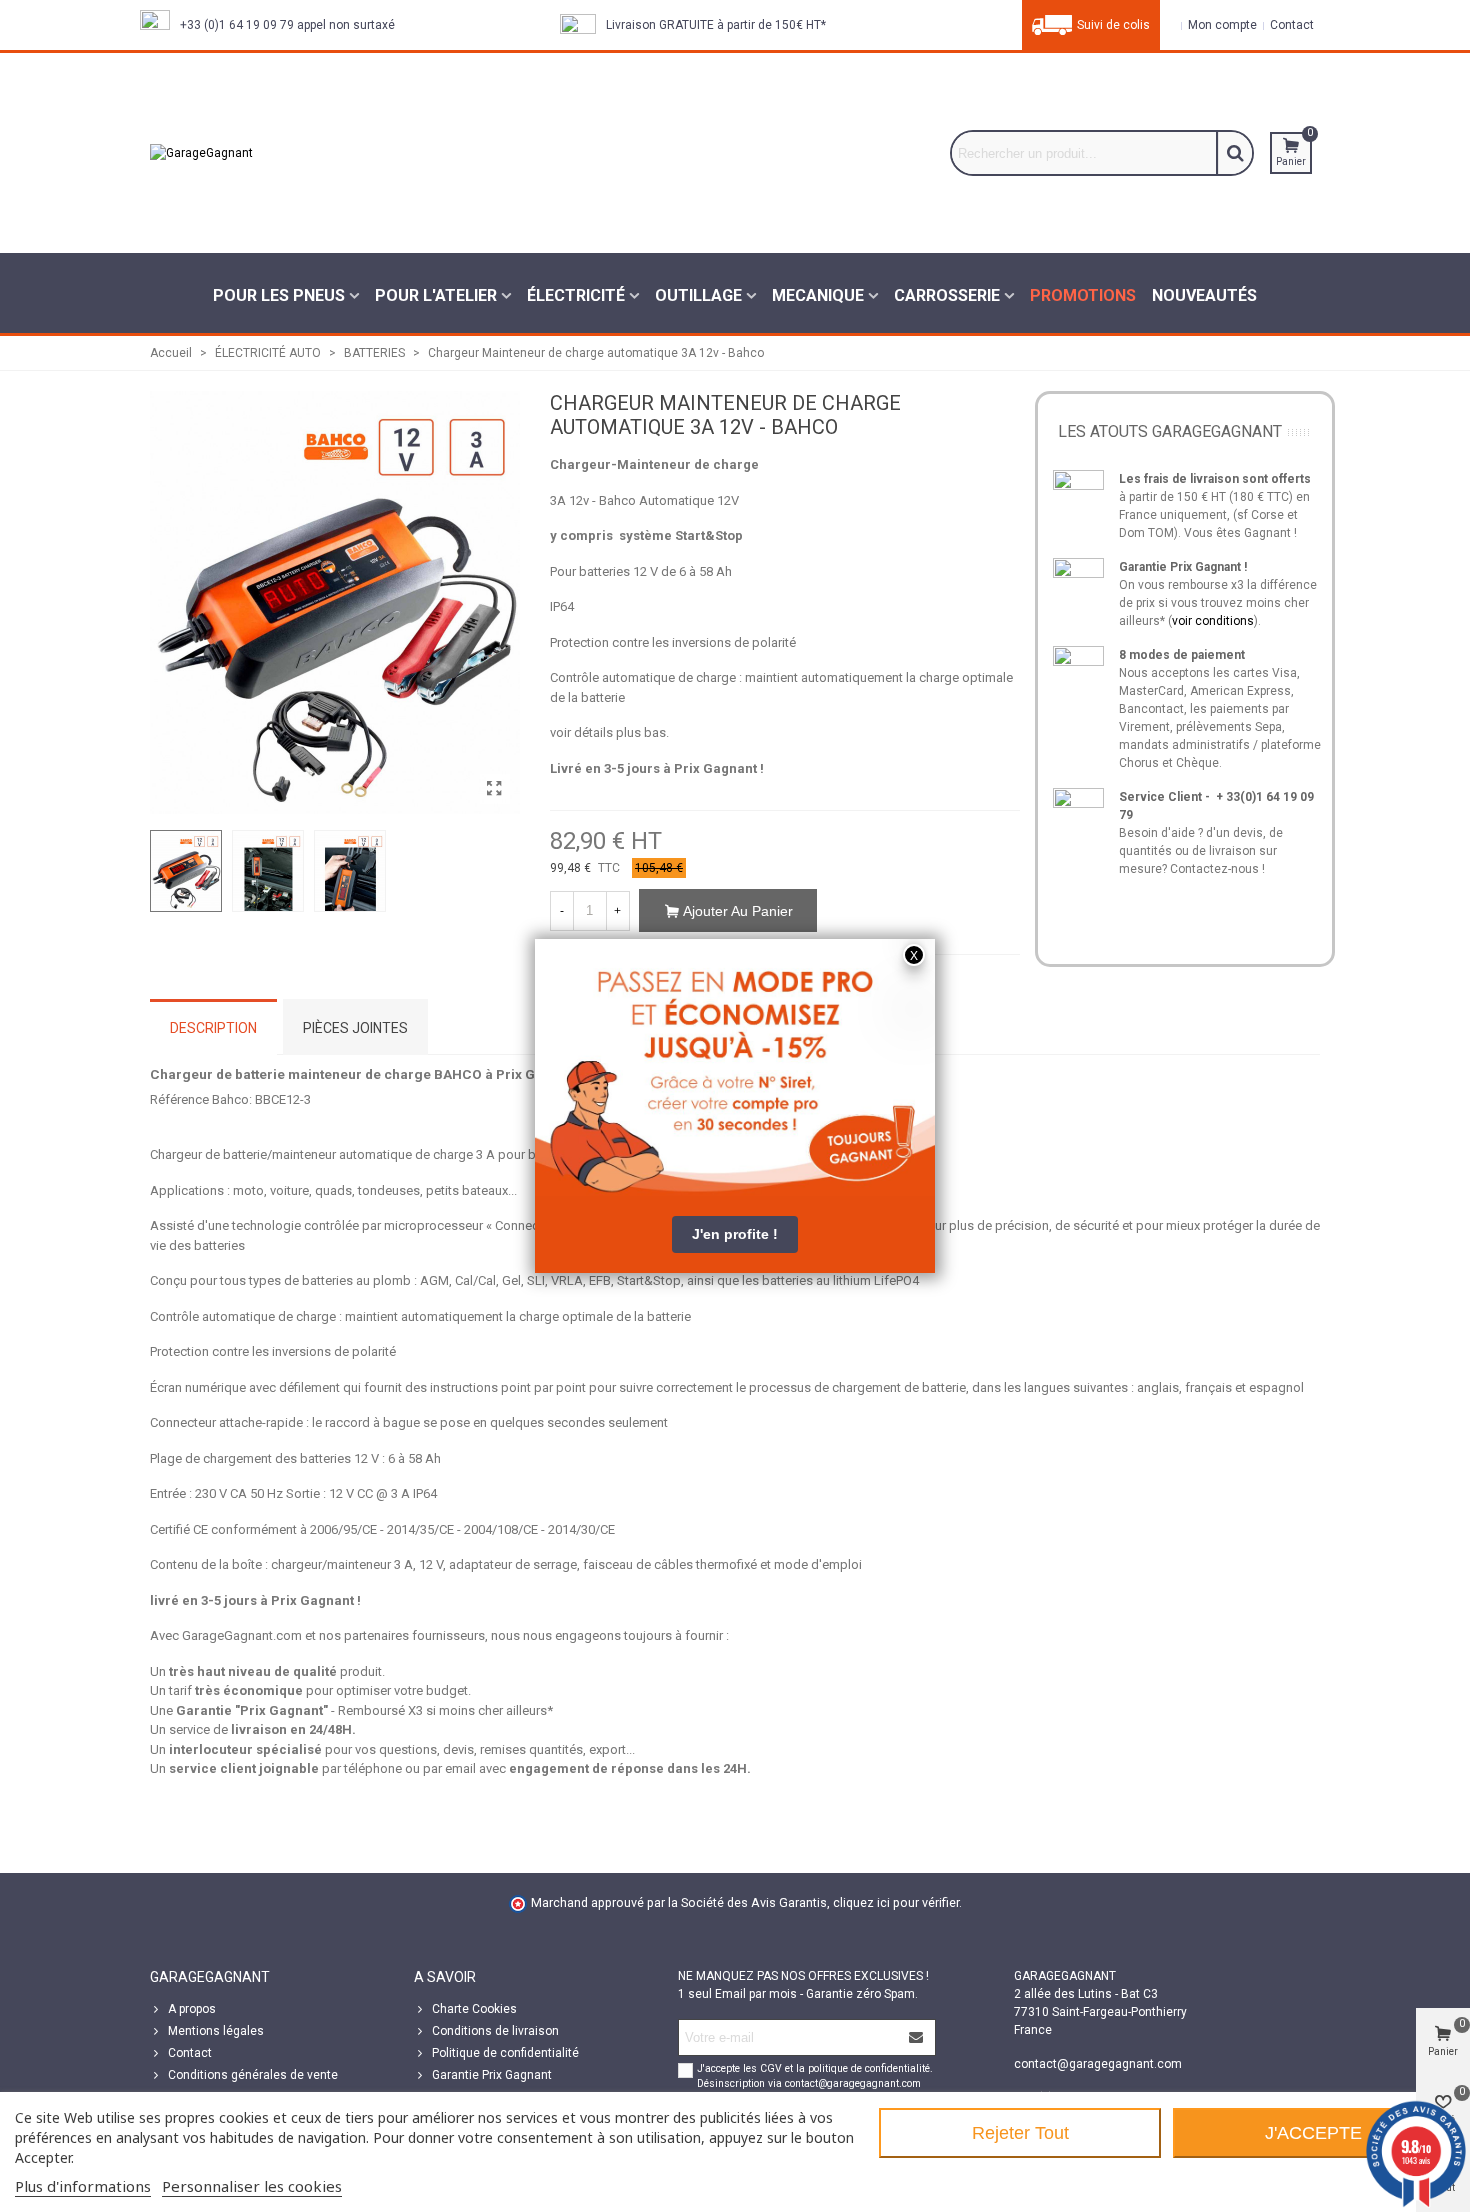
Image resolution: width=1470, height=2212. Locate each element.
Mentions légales (216, 2031)
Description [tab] (213, 1028)
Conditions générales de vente (253, 2075)
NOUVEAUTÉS (1204, 295)
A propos (192, 2009)
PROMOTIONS (1083, 295)
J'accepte (1313, 2133)
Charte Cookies (474, 2009)
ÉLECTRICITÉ (576, 295)
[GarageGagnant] (300, 153)
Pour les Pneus (279, 295)
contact (1290, 25)
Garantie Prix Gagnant (492, 2075)
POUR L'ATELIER (436, 295)
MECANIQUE (818, 295)
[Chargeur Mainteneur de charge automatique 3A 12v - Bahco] (495, 789)
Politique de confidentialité (505, 2053)
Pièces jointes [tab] (355, 1028)
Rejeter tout (1020, 2133)
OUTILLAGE (698, 295)
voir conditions (1213, 621)
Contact (190, 2053)
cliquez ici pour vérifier (896, 1902)
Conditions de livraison (495, 2031)
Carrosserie (947, 295)
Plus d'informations (83, 2186)
